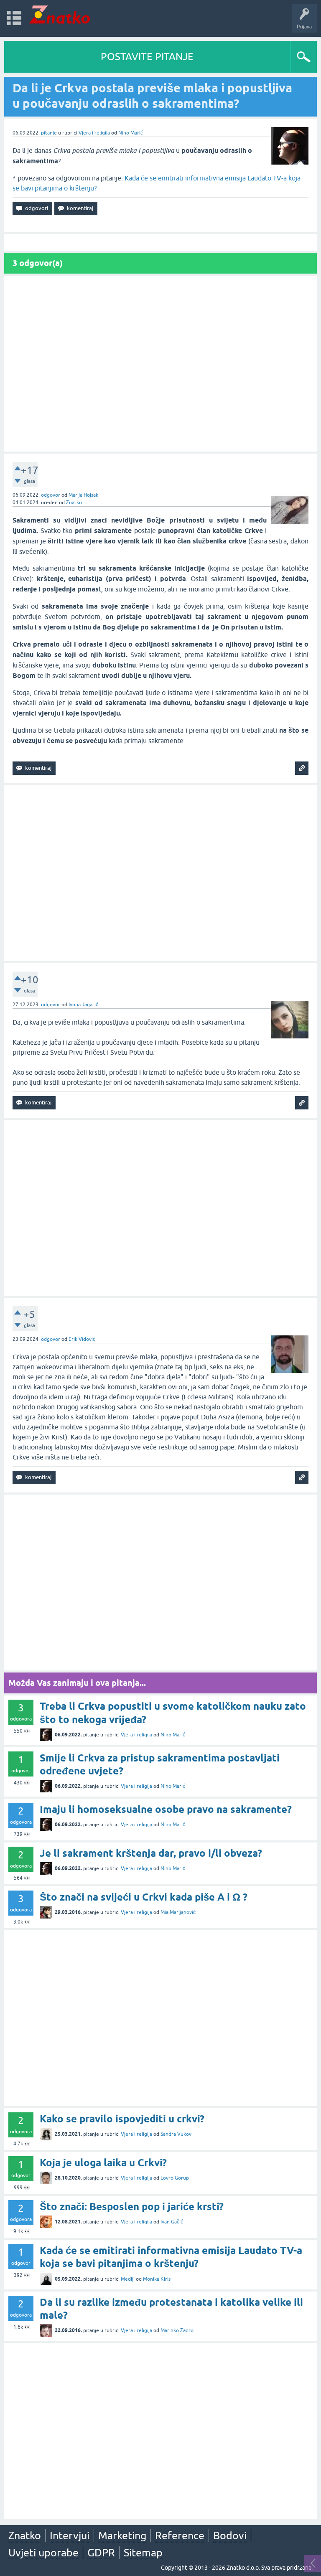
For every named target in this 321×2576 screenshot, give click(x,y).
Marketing (122, 2535)
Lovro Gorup (175, 2178)
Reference (180, 2535)
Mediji (128, 2279)
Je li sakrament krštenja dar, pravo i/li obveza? (151, 1853)
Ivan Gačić (172, 2222)
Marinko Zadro (177, 2330)
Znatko (74, 503)
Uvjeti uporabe (43, 2553)
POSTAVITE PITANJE (147, 57)
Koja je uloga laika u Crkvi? (103, 2163)
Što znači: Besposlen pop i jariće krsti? (132, 2207)
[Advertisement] (160, 364)
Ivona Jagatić (83, 1005)
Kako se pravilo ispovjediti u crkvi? (122, 2119)
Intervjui (70, 2535)
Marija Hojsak (83, 495)
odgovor (51, 495)
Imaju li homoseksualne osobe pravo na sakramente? (166, 1809)
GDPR (101, 2553)
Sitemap (143, 2553)
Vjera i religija (94, 133)
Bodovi (230, 2535)
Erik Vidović (82, 1339)
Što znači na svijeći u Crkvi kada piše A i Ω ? (144, 1897)
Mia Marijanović (178, 1912)
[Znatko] (60, 14)
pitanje (49, 133)
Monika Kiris (157, 2279)
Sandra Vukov (176, 2134)
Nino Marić (131, 133)
